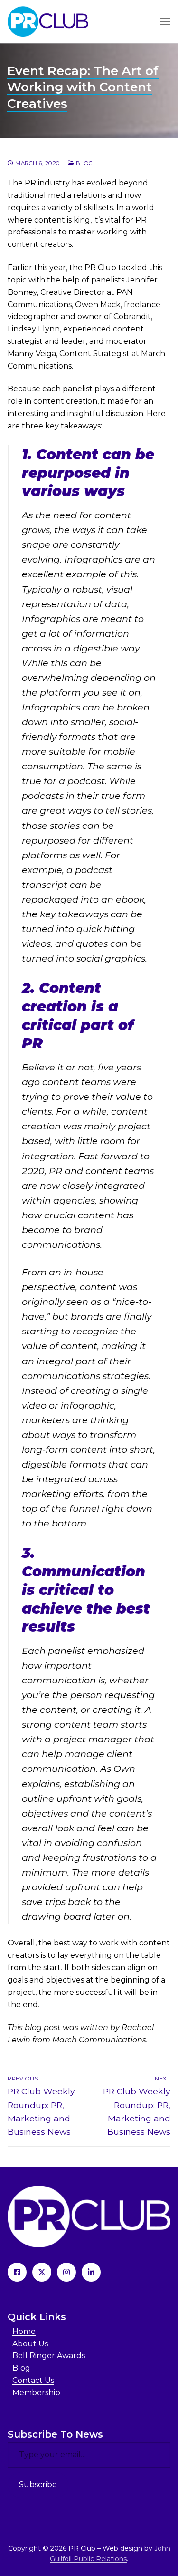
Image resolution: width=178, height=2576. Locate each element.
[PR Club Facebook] (17, 2272)
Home (24, 2331)
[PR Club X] (42, 2272)
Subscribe (38, 2484)
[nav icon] (165, 21)
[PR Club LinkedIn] (91, 2272)
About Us (30, 2344)
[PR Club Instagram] (66, 2272)
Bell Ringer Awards (49, 2356)
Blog (84, 163)
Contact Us (33, 2380)
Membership (36, 2393)
